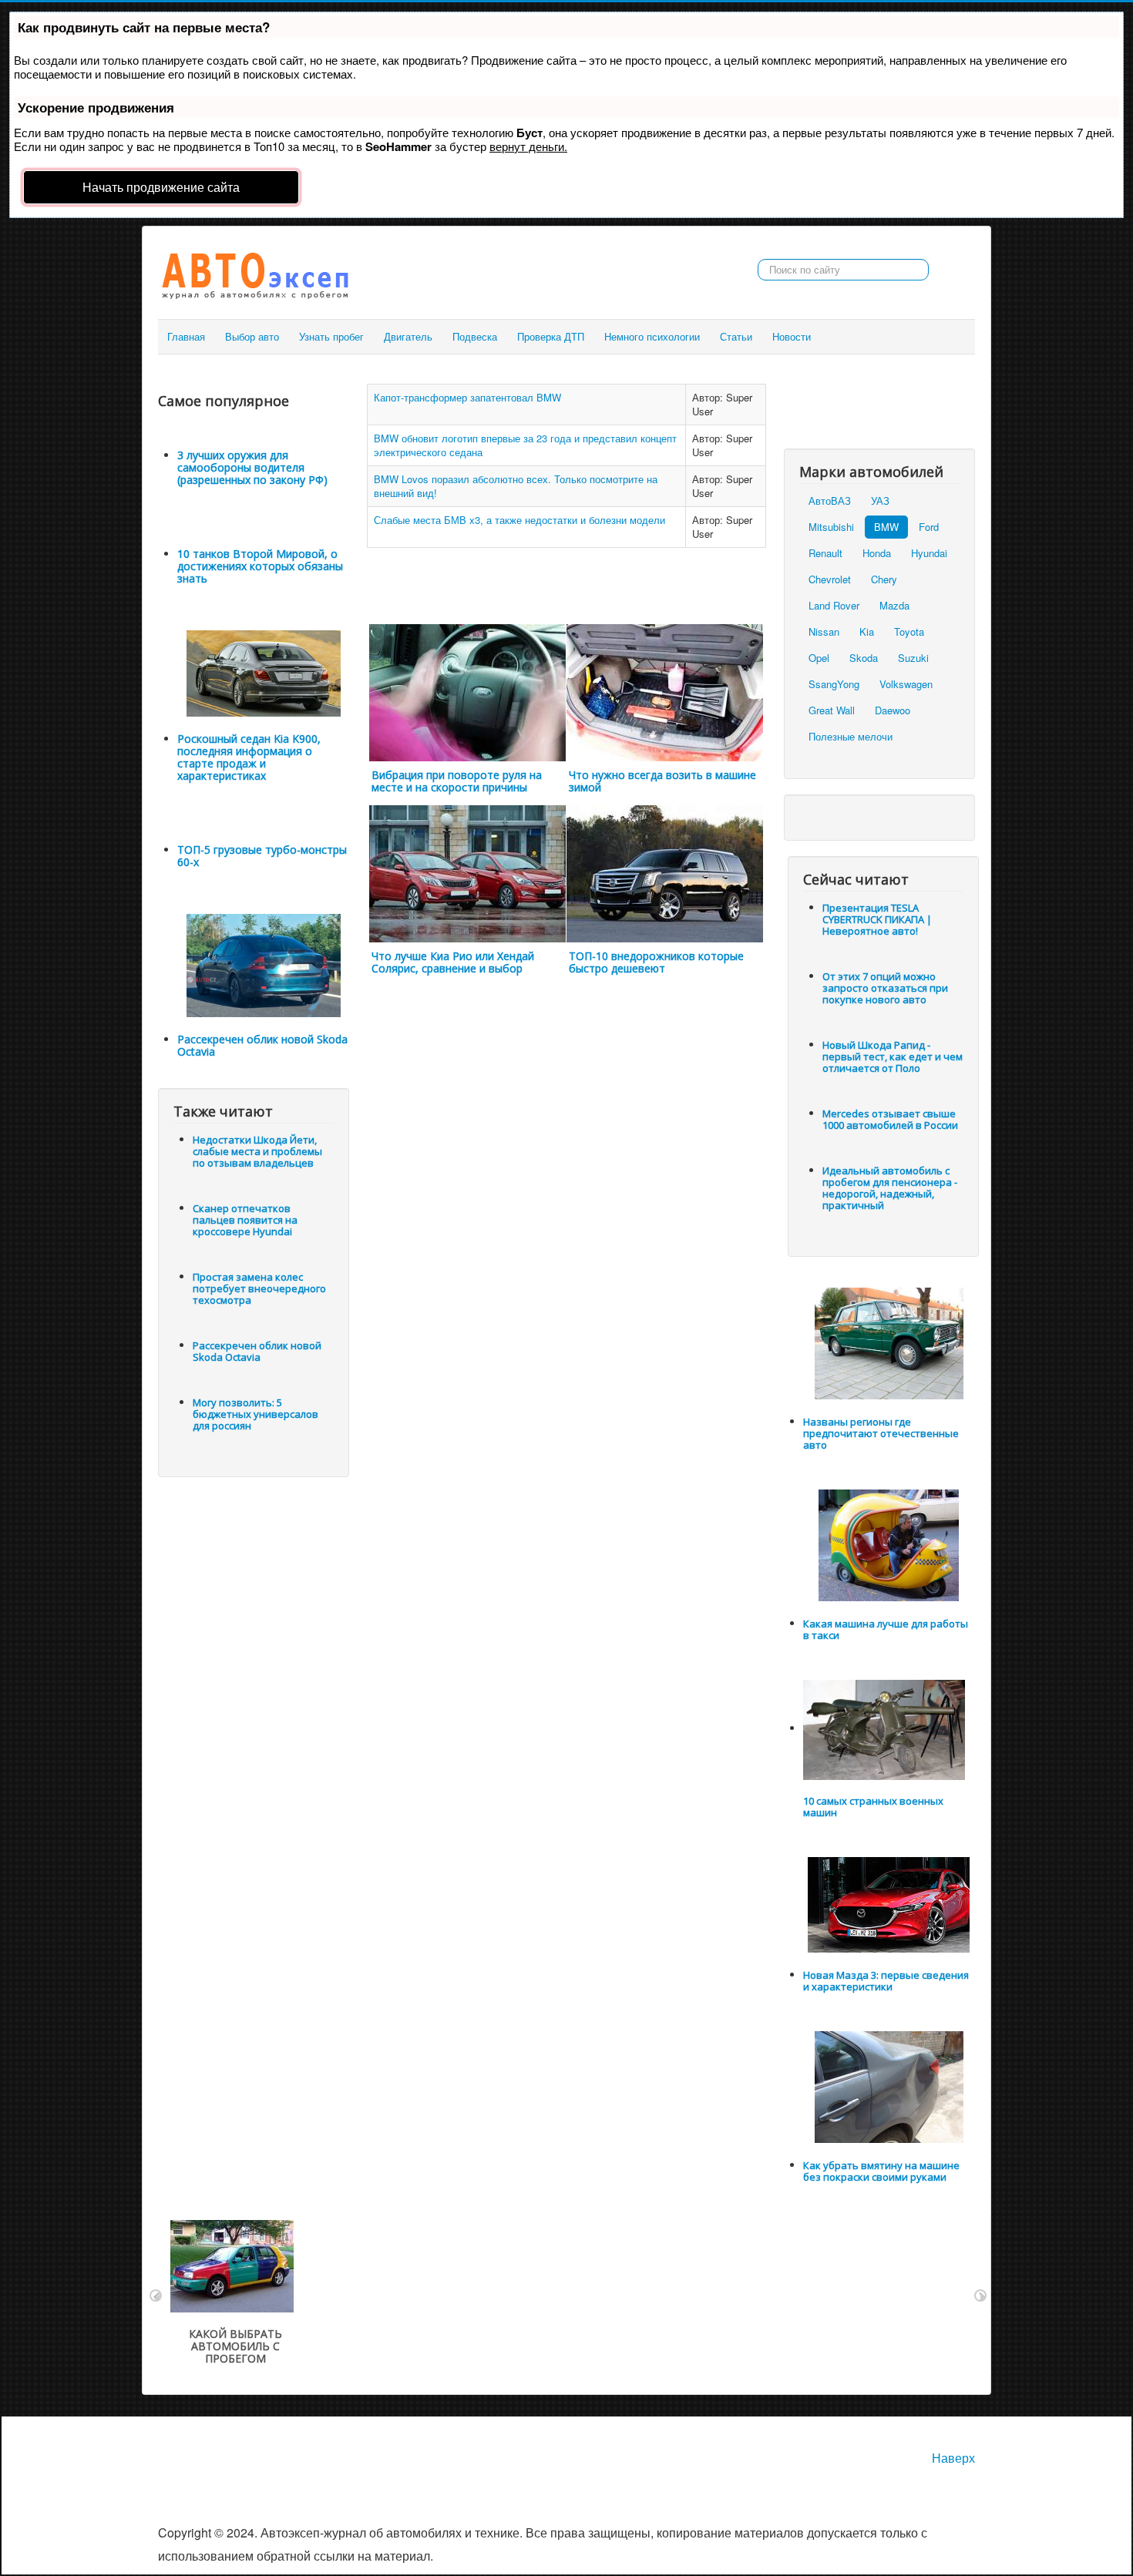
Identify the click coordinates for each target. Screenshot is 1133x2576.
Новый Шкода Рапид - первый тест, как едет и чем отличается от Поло (893, 1056)
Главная (186, 336)
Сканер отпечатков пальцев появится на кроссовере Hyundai (245, 1220)
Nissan (824, 631)
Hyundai (929, 553)
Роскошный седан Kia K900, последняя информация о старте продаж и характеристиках (249, 757)
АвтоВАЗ (830, 500)
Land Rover (834, 605)
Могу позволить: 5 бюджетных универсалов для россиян (256, 1414)
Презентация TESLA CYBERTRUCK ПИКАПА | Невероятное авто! (877, 919)
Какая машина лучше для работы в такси (886, 1629)
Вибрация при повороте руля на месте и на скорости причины (457, 781)
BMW (886, 527)
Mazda (894, 605)
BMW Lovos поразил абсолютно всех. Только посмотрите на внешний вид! (516, 486)
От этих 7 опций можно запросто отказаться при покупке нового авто (885, 988)
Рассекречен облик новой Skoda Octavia (262, 1045)
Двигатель (408, 336)
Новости (792, 336)
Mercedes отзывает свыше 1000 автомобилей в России (890, 1119)
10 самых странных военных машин (873, 1807)
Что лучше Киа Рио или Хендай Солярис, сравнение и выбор (453, 962)
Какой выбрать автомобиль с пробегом (235, 2346)
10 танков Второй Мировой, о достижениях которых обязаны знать (260, 566)
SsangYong (834, 684)
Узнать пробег (331, 336)
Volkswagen (906, 684)
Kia (867, 631)
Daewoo (893, 710)
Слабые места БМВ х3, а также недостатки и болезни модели (519, 520)
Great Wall (832, 710)
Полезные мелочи (851, 736)
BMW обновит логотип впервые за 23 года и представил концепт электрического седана (525, 445)
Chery (884, 579)
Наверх (953, 2458)
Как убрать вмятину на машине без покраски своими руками (881, 2171)
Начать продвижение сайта (161, 187)
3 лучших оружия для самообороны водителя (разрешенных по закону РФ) (252, 467)
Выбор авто (252, 336)
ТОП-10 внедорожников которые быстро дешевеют (656, 962)
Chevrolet (830, 579)
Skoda (864, 658)
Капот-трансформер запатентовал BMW (467, 397)
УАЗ (880, 500)
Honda (877, 553)
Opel (819, 658)
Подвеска (475, 336)
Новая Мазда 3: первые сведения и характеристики (886, 1981)
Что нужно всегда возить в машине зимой (662, 781)
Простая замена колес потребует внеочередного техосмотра (259, 1288)
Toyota (909, 631)
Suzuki (913, 658)
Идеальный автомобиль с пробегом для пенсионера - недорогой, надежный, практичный (890, 1188)
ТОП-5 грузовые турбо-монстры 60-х (262, 856)
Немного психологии (652, 336)
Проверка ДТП (551, 336)
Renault (825, 553)
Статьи (736, 336)
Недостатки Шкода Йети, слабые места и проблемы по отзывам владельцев (257, 1151)
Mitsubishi (831, 527)
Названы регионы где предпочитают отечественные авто (881, 1433)
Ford (929, 527)
